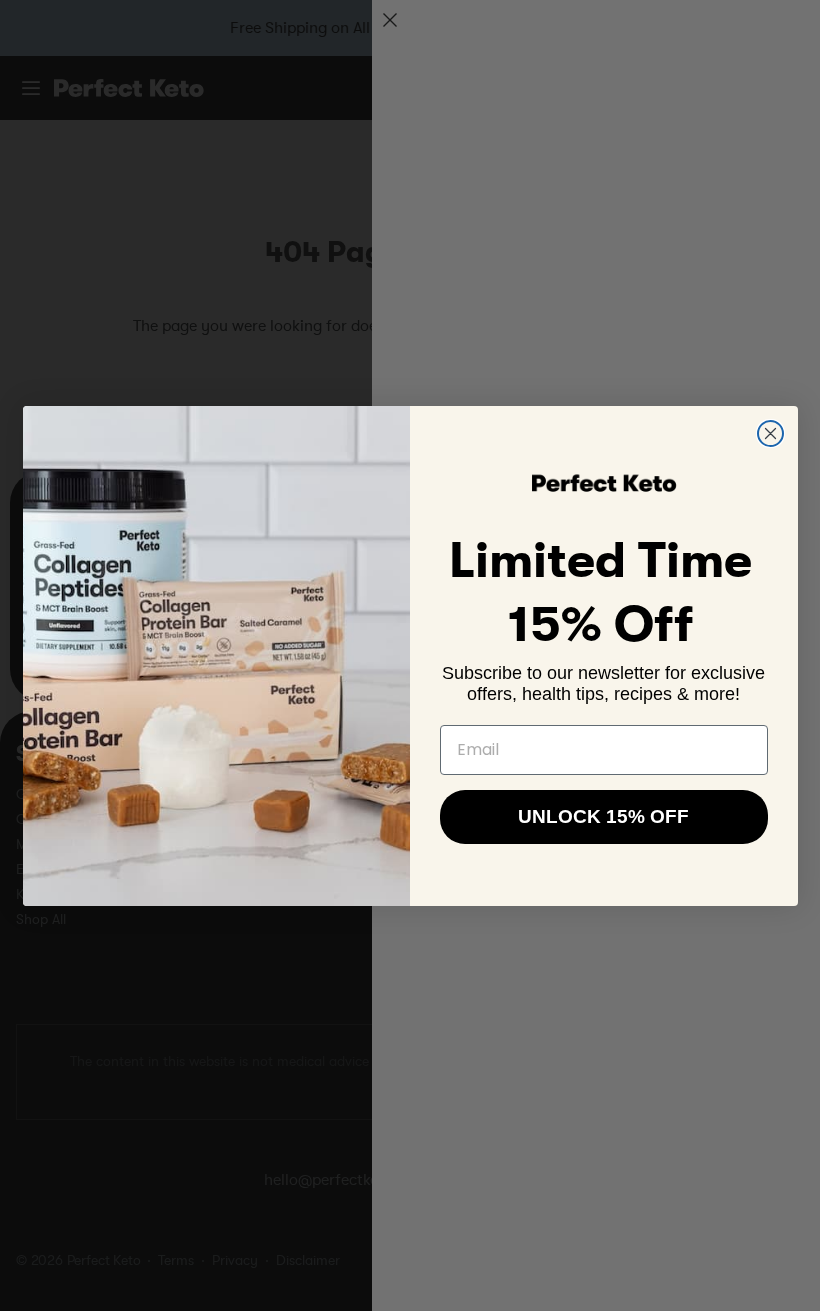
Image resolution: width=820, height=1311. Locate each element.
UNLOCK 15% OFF (603, 816)
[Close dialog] (770, 433)
